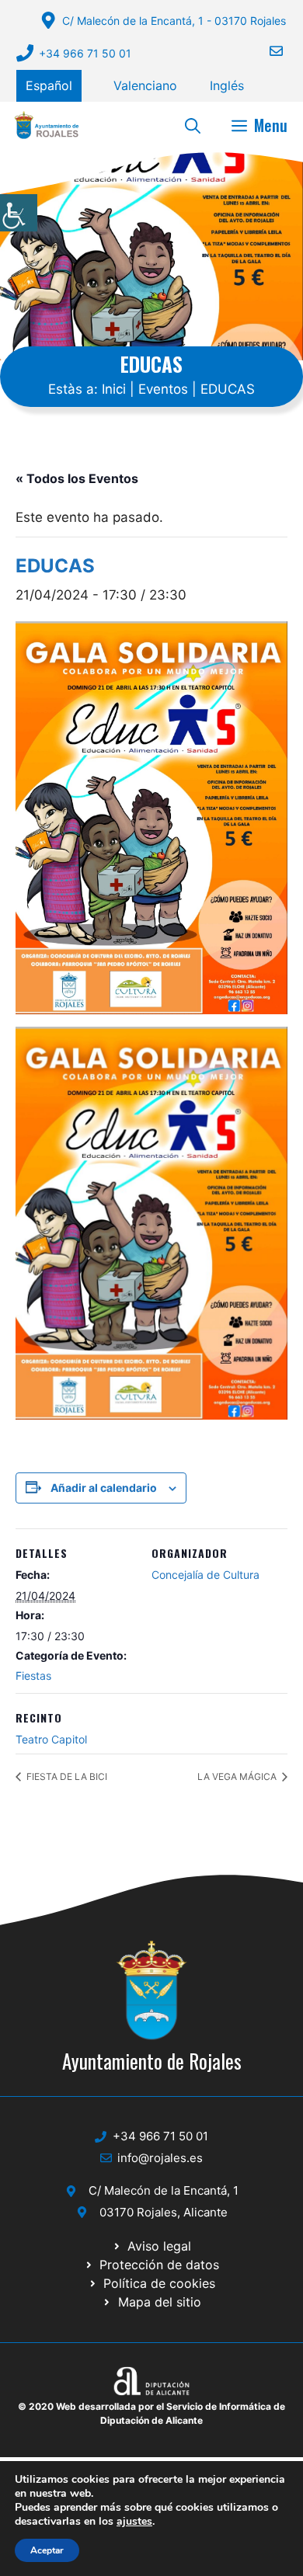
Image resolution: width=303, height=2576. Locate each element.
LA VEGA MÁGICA (238, 1776)
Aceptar (47, 2550)
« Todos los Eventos (77, 478)
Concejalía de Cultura (205, 1575)
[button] (193, 125)
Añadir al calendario (104, 1488)
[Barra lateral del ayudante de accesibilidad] (19, 213)
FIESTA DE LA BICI (66, 1776)
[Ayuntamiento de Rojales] (47, 125)
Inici (114, 389)
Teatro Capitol (51, 1739)
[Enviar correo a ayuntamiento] (266, 51)
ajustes (134, 2522)
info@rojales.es (160, 2158)
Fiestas (33, 1676)
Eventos (163, 389)
